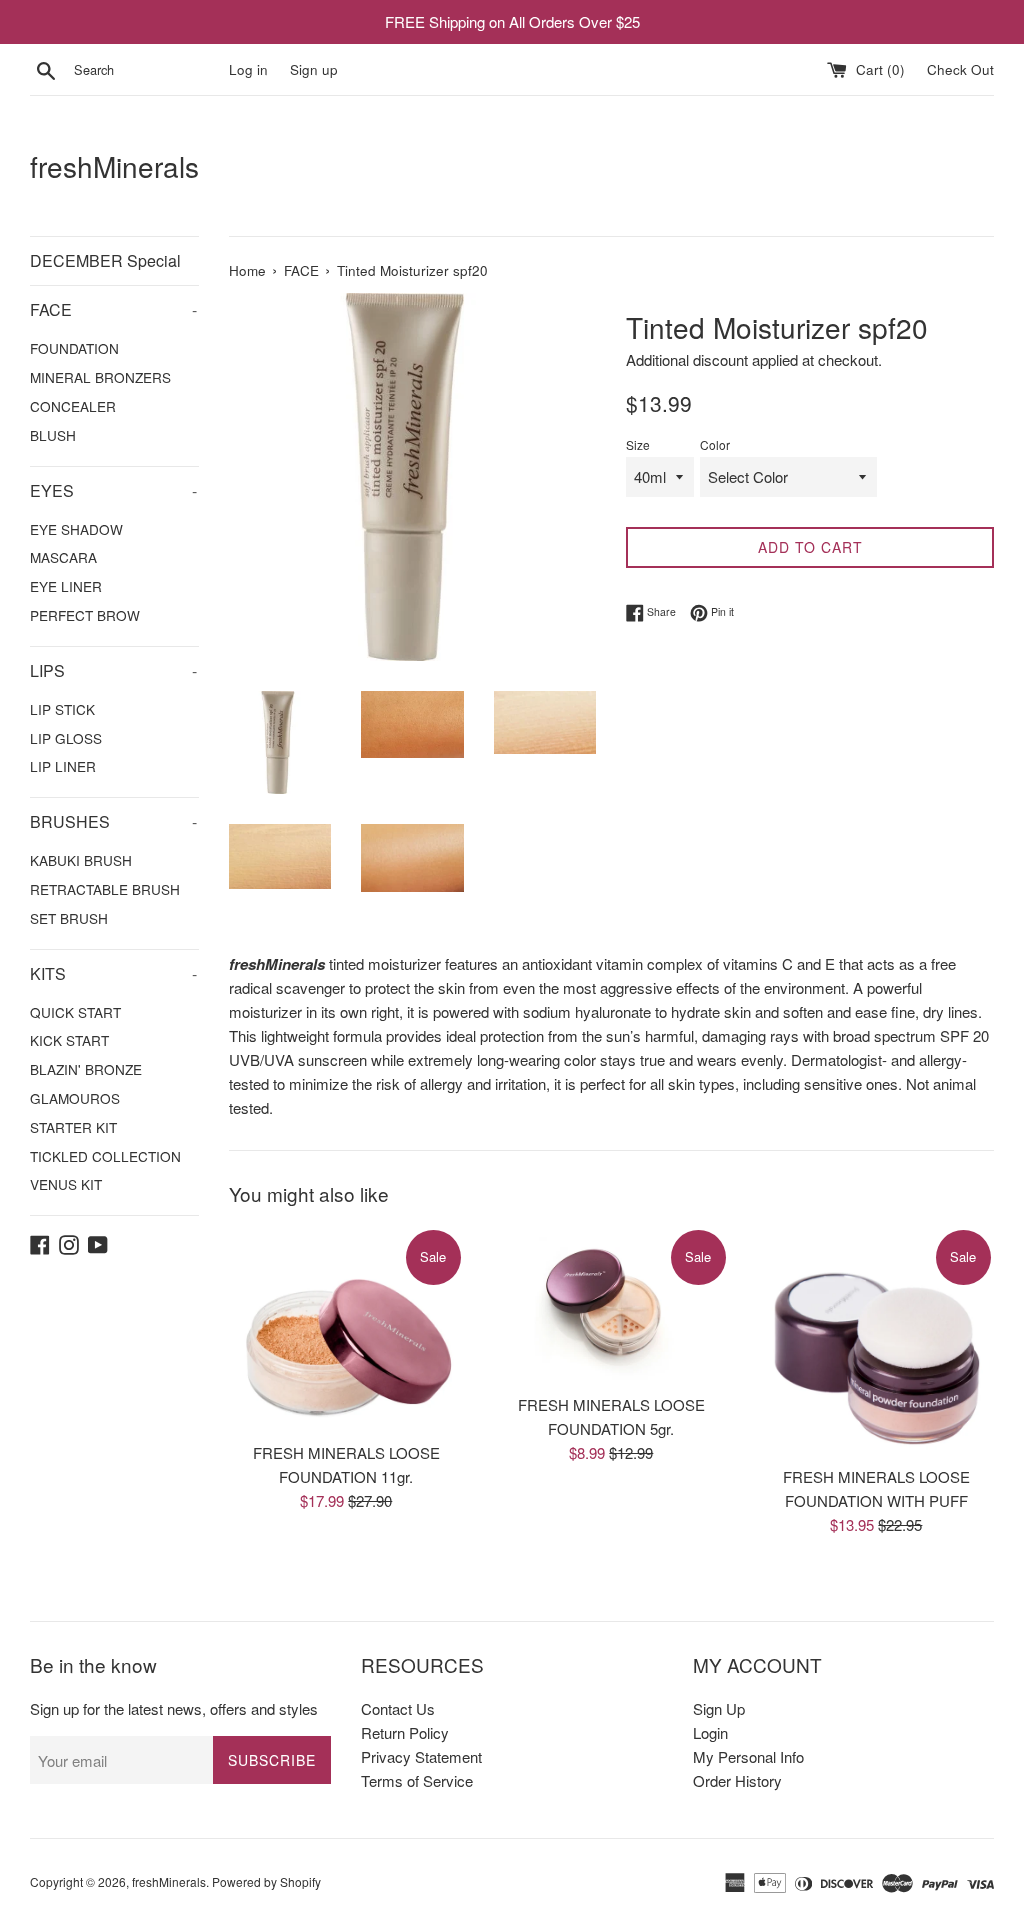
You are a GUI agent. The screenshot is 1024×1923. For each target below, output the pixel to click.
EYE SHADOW (76, 529)
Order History (737, 1780)
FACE (113, 309)
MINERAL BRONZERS (100, 377)
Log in (248, 69)
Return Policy (405, 1732)
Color (715, 444)
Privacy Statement (421, 1756)
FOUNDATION (74, 348)
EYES (113, 490)
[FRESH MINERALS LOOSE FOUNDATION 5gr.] (611, 1305)
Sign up (314, 69)
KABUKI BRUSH (81, 860)
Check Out (960, 69)
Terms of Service (417, 1780)
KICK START (69, 1040)
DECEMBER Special (105, 260)
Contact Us (398, 1708)
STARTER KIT (73, 1127)
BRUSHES (113, 821)
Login (710, 1732)
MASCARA (63, 557)
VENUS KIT (66, 1184)
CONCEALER (73, 406)
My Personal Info (748, 1756)
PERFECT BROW (85, 615)
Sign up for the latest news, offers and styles (174, 1708)
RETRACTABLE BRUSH (105, 889)
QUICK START (75, 1012)
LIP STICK (62, 709)
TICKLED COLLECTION (105, 1156)
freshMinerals (114, 166)
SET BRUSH (69, 918)
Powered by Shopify (266, 1881)
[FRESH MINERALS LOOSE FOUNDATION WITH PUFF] (876, 1341)
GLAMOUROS (75, 1098)
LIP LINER (63, 766)
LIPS (113, 670)
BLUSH (53, 435)
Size (638, 444)
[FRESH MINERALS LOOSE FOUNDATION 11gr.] (346, 1329)
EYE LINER (66, 586)
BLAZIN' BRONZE (86, 1069)
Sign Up (719, 1708)
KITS (113, 973)
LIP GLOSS (66, 738)
